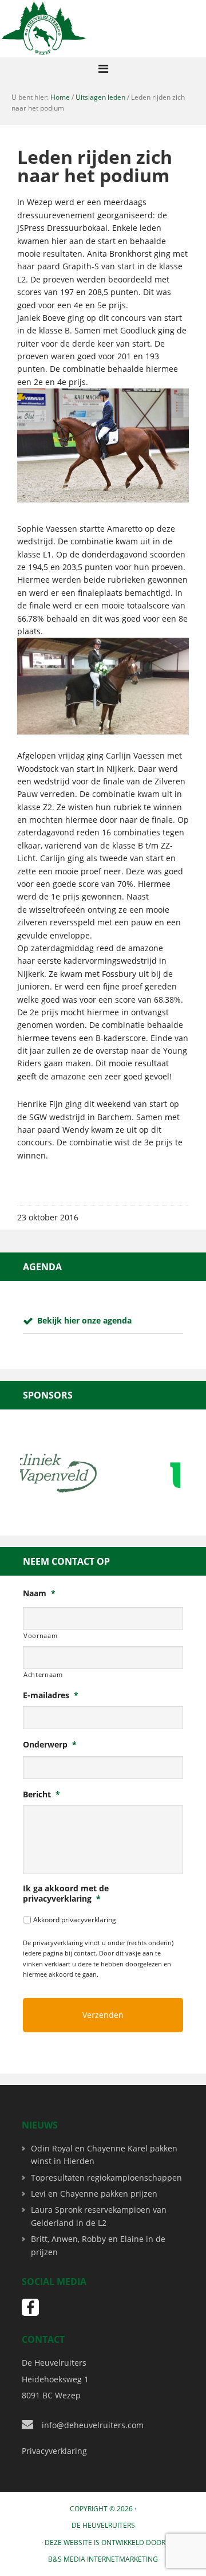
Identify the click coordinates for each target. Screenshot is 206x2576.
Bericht (41, 1794)
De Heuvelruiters (103, 2525)
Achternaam (43, 1674)
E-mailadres (51, 1695)
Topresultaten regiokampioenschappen (106, 2178)
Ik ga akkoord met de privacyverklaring (66, 1894)
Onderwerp (50, 1745)
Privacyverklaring (54, 2451)
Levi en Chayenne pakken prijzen (94, 2194)
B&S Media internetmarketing (103, 2559)
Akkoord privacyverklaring (75, 1920)
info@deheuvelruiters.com (93, 2425)
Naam (39, 1593)
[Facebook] (30, 2307)
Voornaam (40, 1635)
